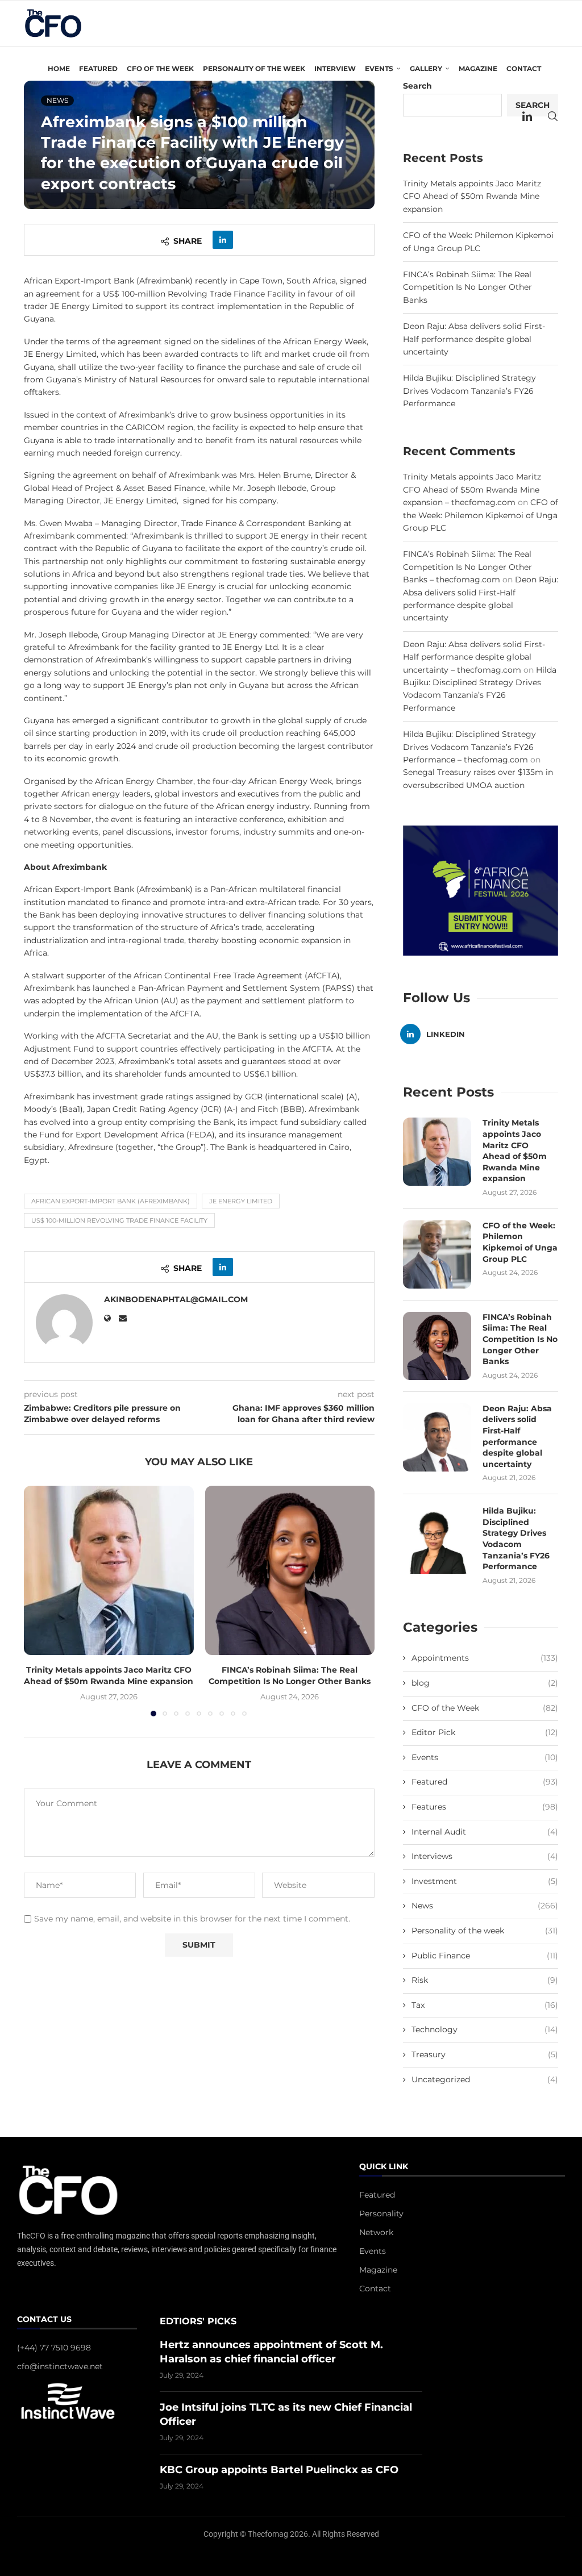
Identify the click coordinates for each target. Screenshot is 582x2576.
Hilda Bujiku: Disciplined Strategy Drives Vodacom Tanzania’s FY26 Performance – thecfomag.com (469, 747)
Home (59, 68)
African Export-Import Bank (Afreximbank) (111, 1201)
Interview (335, 68)
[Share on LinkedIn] (223, 240)
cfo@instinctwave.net (60, 2366)
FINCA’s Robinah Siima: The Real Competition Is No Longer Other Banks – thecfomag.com (467, 567)
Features (485, 1807)
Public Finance (485, 1956)
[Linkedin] (527, 116)
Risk (485, 1980)
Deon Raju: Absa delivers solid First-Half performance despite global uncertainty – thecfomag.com (474, 657)
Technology (485, 2029)
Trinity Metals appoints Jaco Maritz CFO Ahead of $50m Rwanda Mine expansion (109, 1675)
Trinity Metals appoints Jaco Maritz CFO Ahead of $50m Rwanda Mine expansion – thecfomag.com (472, 489)
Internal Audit (485, 1832)
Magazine (478, 68)
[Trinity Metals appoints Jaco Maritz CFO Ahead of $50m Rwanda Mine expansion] (109, 1571)
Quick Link (384, 2167)
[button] (39, 1600)
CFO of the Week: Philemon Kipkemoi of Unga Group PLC (481, 515)
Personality (381, 2214)
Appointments (485, 1658)
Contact (524, 68)
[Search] (552, 116)
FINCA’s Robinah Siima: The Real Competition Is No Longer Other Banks (290, 1675)
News (485, 1906)
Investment (485, 1881)
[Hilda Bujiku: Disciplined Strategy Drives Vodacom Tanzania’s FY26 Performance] (437, 1540)
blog (485, 1683)
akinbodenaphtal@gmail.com (176, 1299)
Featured (98, 68)
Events (485, 1757)
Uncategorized (485, 2079)
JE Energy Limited (241, 1201)
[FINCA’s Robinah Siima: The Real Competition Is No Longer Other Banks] (290, 1571)
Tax (485, 2005)
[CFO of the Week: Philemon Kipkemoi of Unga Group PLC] (437, 1254)
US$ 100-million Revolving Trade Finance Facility (119, 1220)
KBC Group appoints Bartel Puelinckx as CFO (279, 2470)
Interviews (485, 1856)
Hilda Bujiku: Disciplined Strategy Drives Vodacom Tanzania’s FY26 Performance (469, 391)
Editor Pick (485, 1732)
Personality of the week (254, 68)
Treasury (485, 2054)
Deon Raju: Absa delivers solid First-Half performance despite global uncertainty (474, 339)
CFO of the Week (160, 68)
